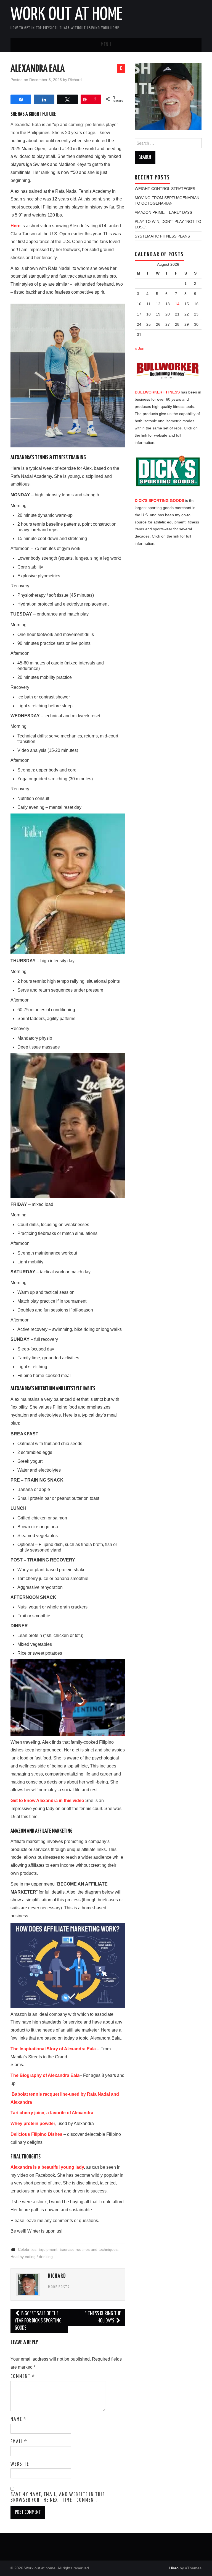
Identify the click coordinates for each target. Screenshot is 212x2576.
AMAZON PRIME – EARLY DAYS (163, 212)
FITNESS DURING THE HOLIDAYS (103, 2317)
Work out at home (67, 15)
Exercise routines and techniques (89, 2249)
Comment (23, 2377)
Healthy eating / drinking (32, 2257)
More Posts (59, 2287)
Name (18, 2419)
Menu (106, 45)
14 (177, 304)
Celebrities (27, 2249)
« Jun (140, 348)
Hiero (174, 2568)
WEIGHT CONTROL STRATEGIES (165, 189)
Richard (75, 80)
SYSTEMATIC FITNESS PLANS (162, 236)
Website (20, 2464)
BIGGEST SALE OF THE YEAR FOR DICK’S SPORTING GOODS (38, 2321)
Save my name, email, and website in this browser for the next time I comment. (58, 2497)
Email (19, 2442)
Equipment (48, 2249)
